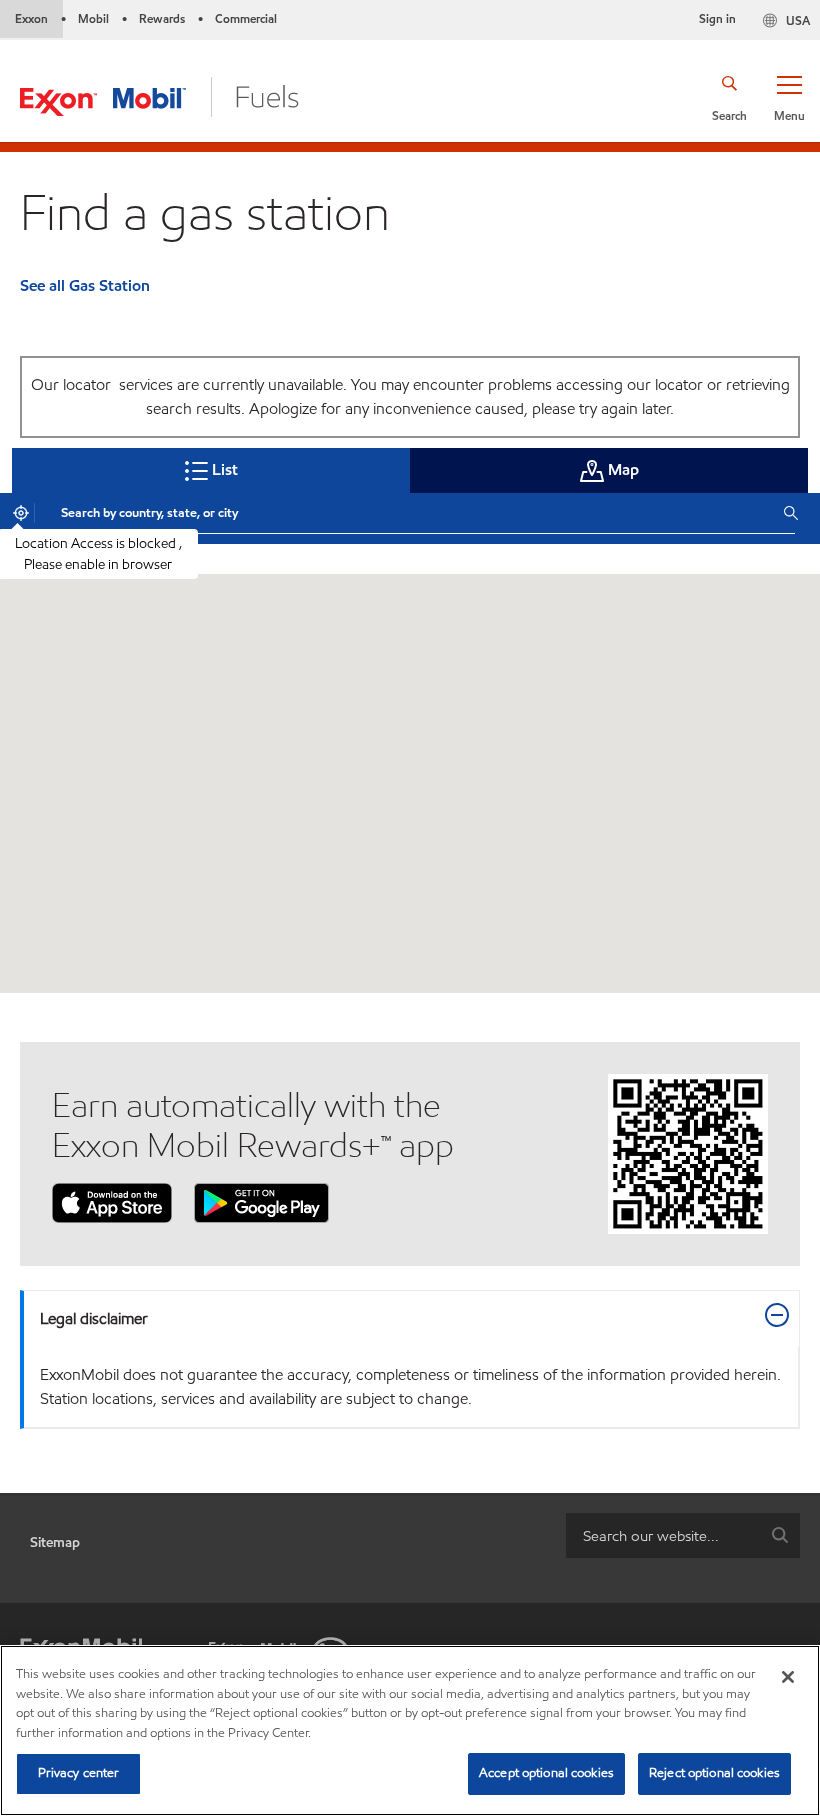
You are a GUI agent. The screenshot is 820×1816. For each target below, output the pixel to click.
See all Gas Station (85, 285)
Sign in (717, 18)
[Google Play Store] (261, 1201)
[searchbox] (663, 1535)
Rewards (162, 18)
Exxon (31, 18)
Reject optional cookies (714, 1773)
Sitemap (55, 1542)
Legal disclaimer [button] (94, 1318)
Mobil (93, 18)
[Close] (788, 1677)
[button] (789, 97)
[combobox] (407, 513)
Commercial (246, 18)
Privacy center (79, 1773)
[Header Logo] (159, 95)
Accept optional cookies (546, 1773)
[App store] (112, 1201)
